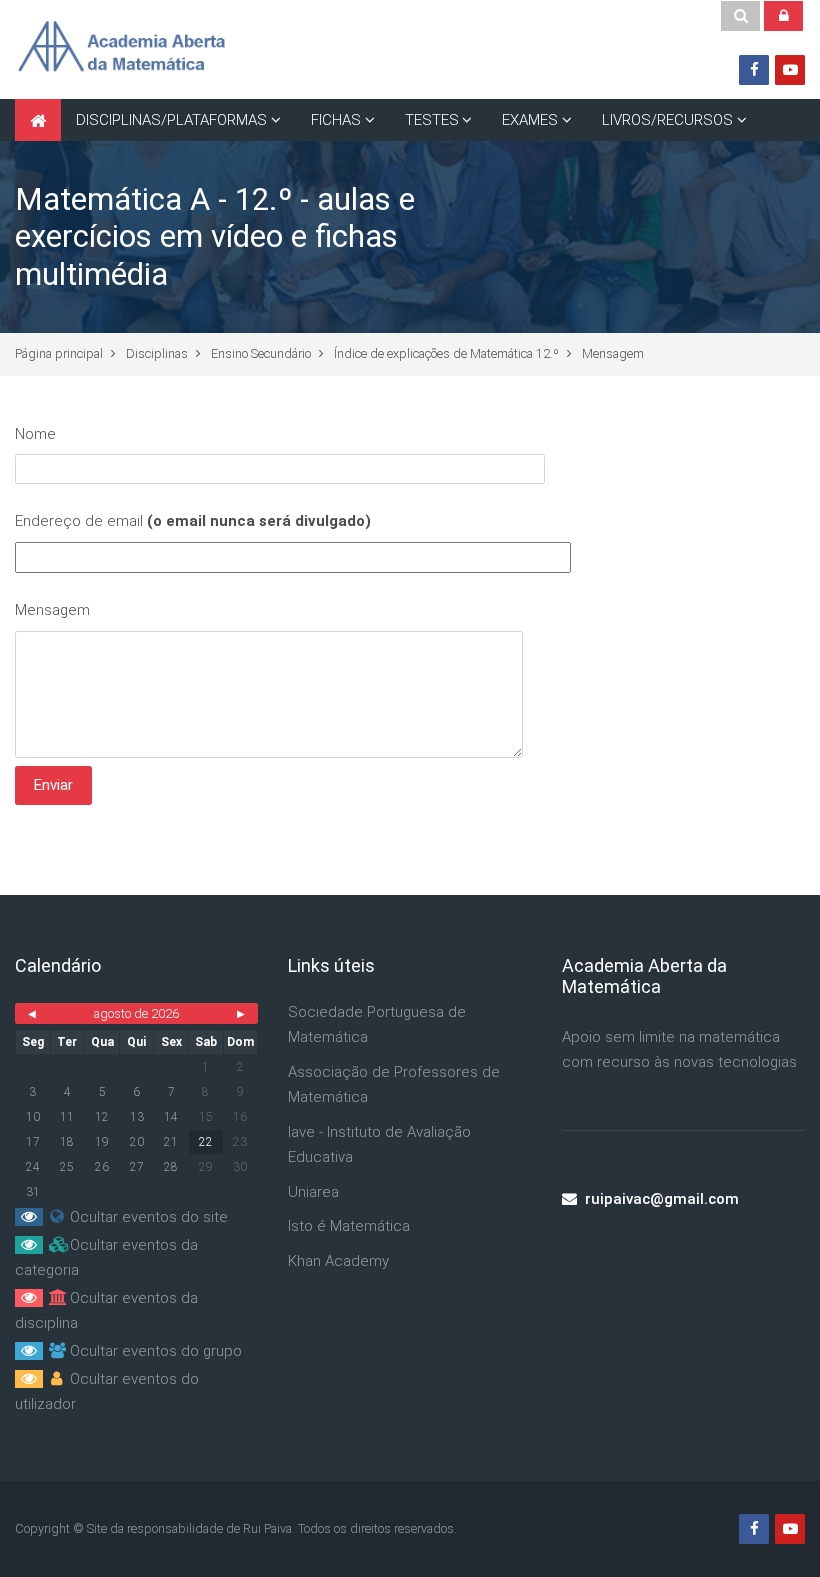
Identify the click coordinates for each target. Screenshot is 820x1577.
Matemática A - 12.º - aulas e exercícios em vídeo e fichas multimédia (215, 237)
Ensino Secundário (261, 353)
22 (206, 1142)
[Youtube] (790, 70)
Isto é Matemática (349, 1226)
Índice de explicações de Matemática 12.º (446, 353)
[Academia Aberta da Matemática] (121, 49)
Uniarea (313, 1192)
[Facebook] (754, 70)
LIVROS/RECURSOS (667, 120)
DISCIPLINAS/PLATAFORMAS (171, 120)
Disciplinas (157, 353)
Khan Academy (338, 1261)
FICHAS (336, 120)
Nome (35, 434)
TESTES (432, 120)
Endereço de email (193, 521)
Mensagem (613, 353)
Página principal (59, 353)
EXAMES (530, 120)
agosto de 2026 (136, 1013)
